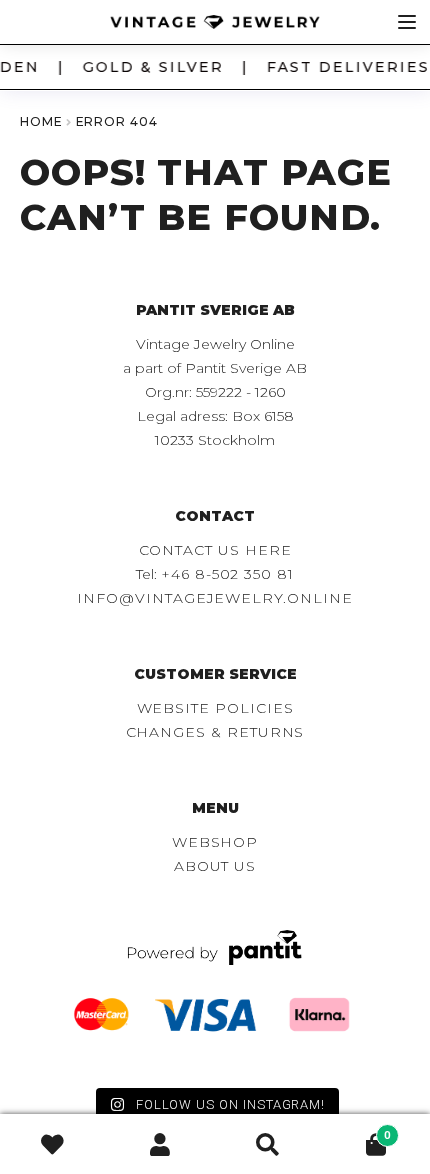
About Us (215, 866)
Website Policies (215, 708)
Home (41, 121)
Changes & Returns (215, 732)
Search (269, 1144)
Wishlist (54, 1144)
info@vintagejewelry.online (214, 598)
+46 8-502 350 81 (227, 574)
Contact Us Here (215, 550)
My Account (162, 1144)
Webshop (215, 842)
